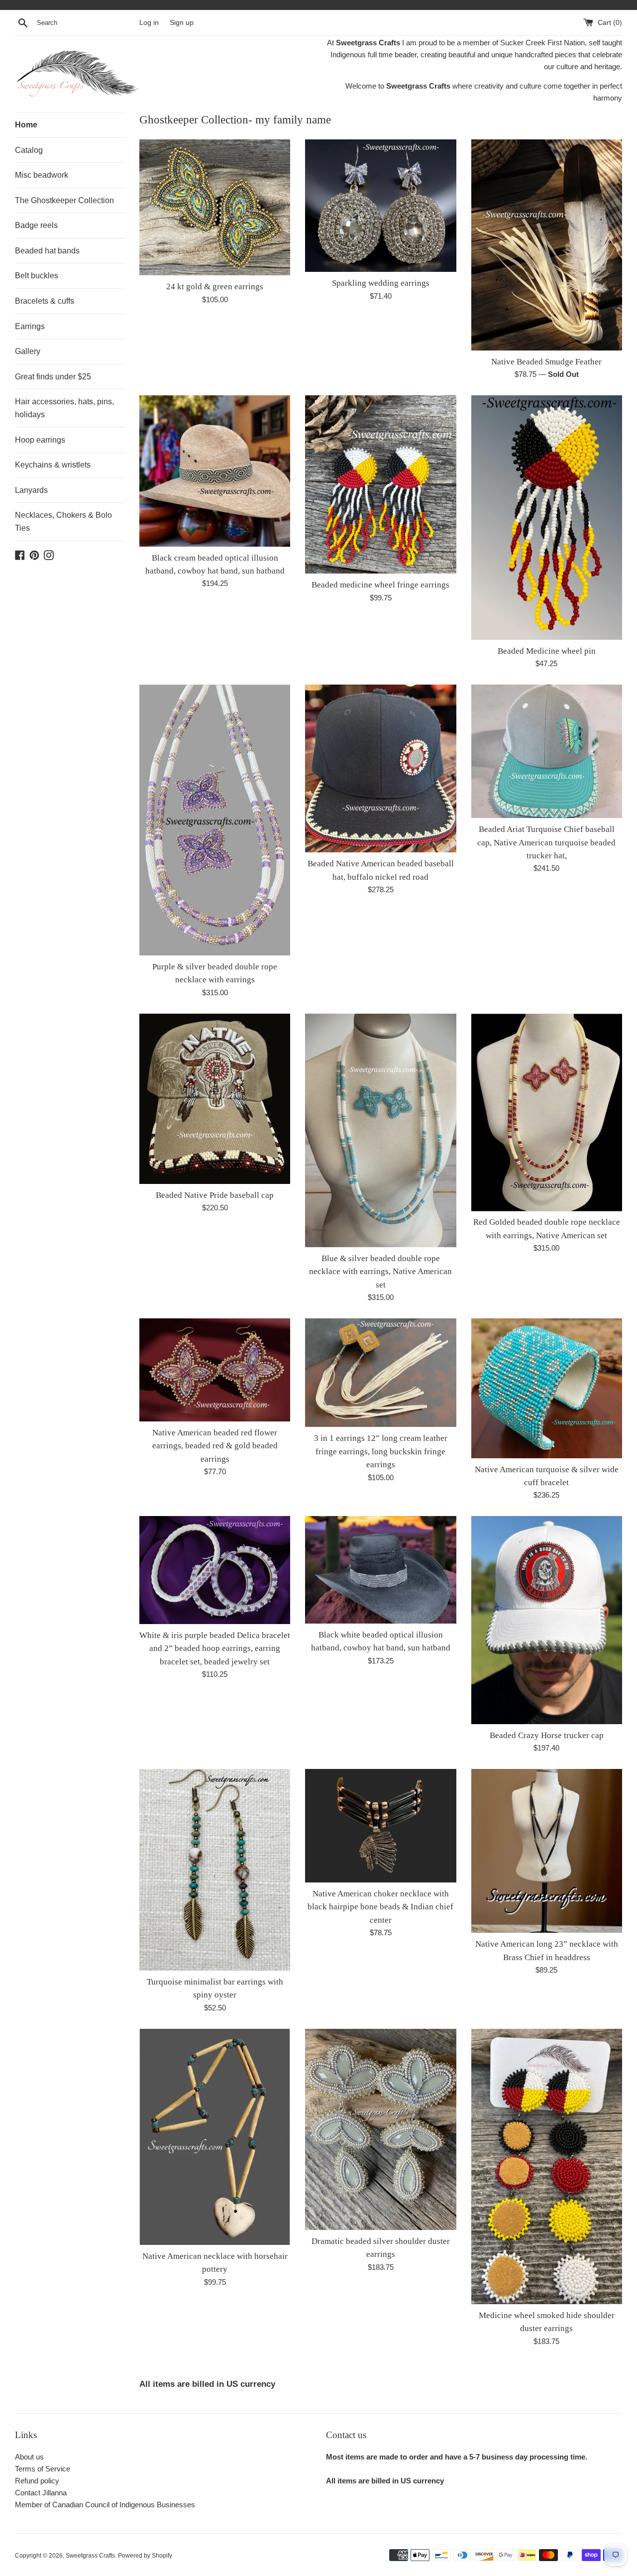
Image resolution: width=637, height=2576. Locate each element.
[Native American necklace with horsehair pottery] (215, 2137)
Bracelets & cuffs (45, 301)
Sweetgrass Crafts (90, 2556)
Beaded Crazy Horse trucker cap (547, 1735)
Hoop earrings (40, 440)
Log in (149, 23)
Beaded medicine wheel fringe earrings (380, 585)
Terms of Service (43, 2469)
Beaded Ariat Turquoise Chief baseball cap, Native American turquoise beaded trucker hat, (546, 842)
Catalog (29, 150)
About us (29, 2457)
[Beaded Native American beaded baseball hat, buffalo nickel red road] (380, 768)
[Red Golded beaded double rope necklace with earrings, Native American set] (547, 1112)
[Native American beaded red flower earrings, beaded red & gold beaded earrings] (215, 1370)
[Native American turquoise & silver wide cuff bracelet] (547, 1388)
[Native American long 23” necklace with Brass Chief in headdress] (547, 1851)
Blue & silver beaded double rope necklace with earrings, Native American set (380, 1272)
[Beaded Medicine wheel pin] (547, 518)
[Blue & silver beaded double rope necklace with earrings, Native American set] (380, 1130)
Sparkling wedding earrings (381, 283)
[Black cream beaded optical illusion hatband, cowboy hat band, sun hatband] (215, 471)
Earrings (30, 326)
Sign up (182, 23)
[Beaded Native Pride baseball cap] (215, 1099)
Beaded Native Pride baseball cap (215, 1195)
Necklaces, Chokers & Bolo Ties (63, 522)
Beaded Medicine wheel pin (547, 651)
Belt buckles (37, 276)
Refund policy (37, 2481)
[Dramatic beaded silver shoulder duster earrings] (380, 2129)
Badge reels (36, 225)
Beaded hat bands (47, 251)
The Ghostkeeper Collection (64, 200)
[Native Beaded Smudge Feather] (547, 245)
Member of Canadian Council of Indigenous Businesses (105, 2505)
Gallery (28, 351)
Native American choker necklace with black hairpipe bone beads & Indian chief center (380, 1907)
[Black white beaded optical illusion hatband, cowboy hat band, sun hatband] (380, 1570)
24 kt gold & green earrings (215, 287)
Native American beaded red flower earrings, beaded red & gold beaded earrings (215, 1446)
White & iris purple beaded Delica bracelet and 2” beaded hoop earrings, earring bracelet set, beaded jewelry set (215, 1648)
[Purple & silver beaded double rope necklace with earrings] (215, 820)
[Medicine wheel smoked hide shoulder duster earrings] (547, 2166)
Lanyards (31, 490)
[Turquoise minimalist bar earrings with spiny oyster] (215, 1870)
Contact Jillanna (41, 2493)
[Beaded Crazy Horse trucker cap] (547, 1620)
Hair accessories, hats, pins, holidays (64, 408)
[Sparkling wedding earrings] (380, 206)
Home (26, 125)
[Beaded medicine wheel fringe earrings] (380, 484)
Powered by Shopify (145, 2556)
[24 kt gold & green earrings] (215, 207)
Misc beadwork (42, 175)
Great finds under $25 (53, 377)
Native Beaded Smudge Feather (546, 362)
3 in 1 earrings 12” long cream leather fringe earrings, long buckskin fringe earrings (381, 1451)
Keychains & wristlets (53, 465)
